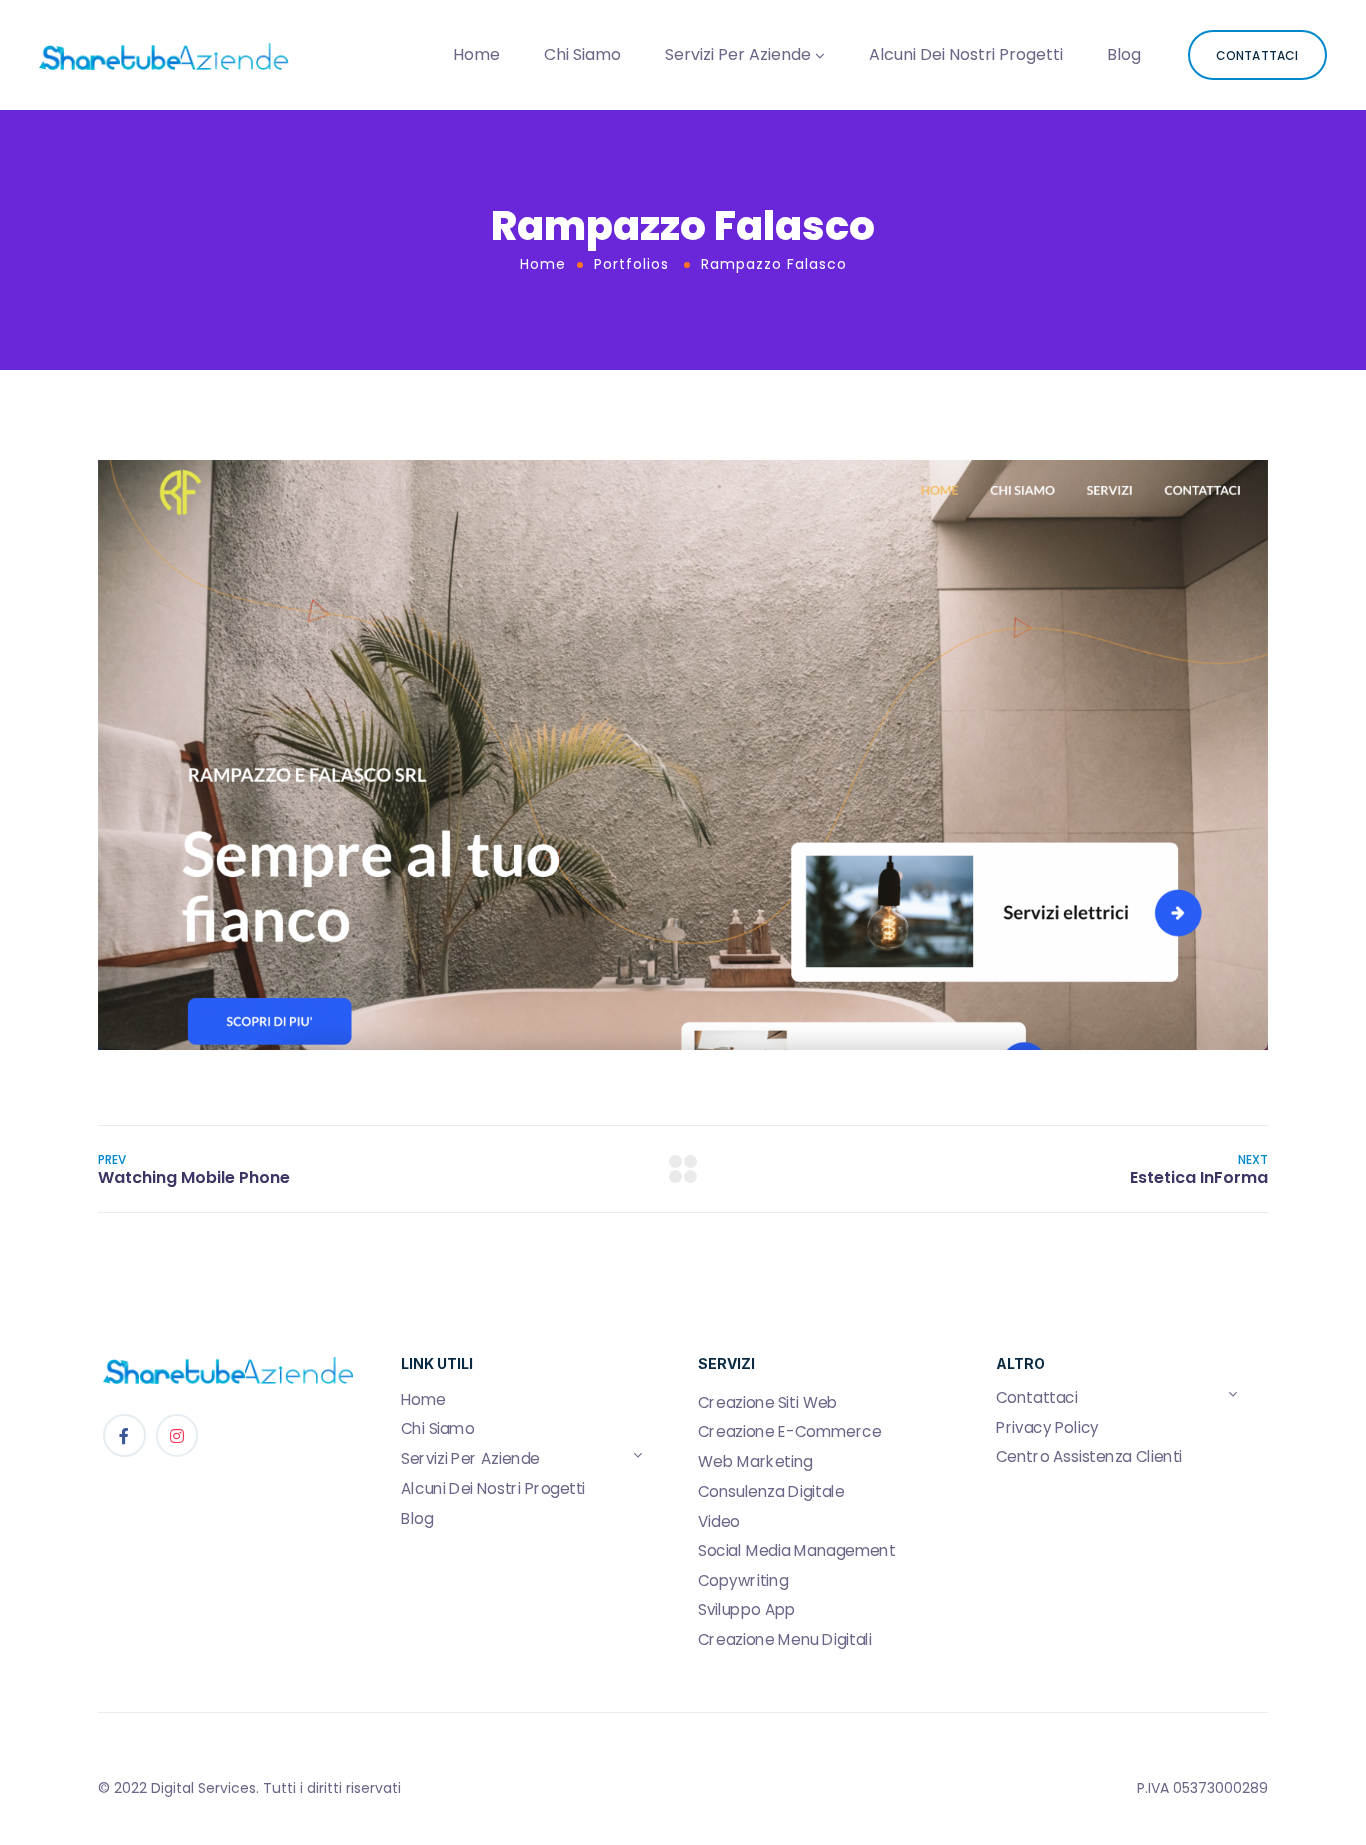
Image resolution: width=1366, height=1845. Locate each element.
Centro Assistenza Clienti (1089, 1457)
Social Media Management (797, 1551)
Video (719, 1521)
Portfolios (631, 264)
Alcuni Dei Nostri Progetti (966, 54)
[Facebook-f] (124, 1435)
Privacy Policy (1047, 1427)
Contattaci (1037, 1398)
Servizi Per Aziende (738, 54)
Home (476, 54)
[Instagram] (177, 1435)
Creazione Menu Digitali (785, 1639)
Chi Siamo (582, 54)
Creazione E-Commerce (789, 1432)
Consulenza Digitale (771, 1491)
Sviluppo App (747, 1610)
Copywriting (743, 1580)
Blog (1124, 54)
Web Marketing (755, 1462)
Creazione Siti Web (768, 1402)
